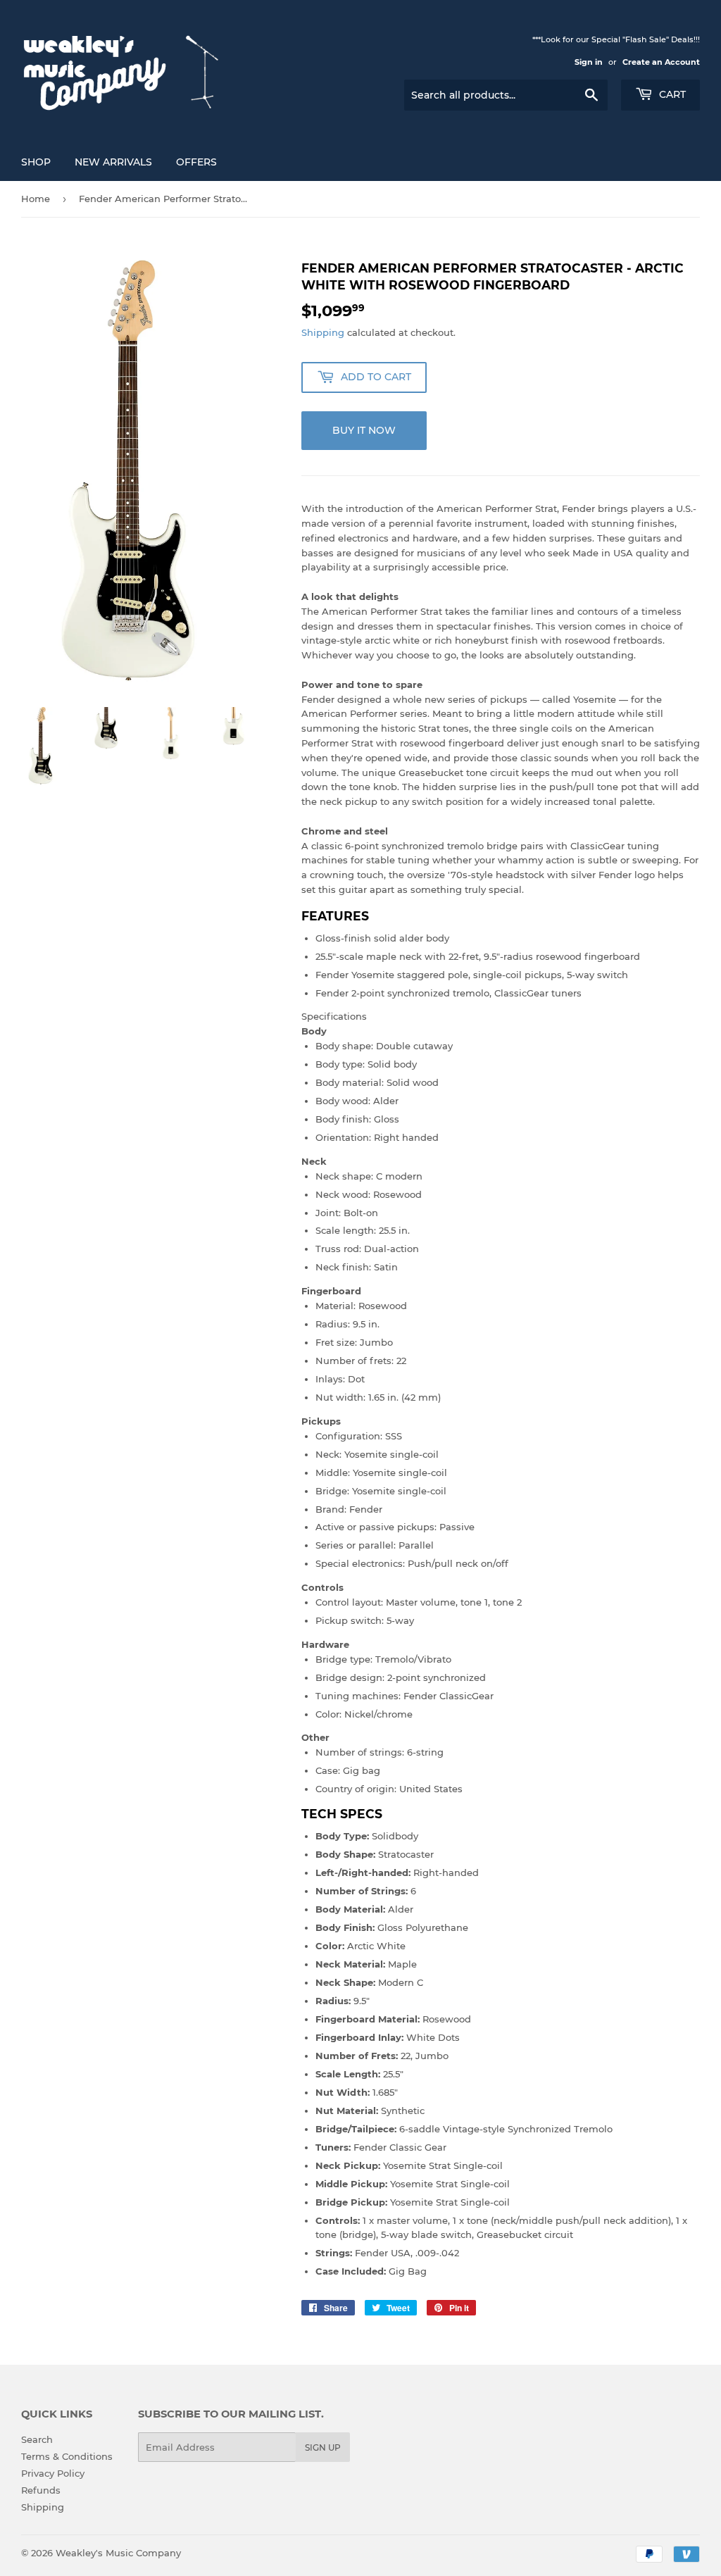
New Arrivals (113, 162)
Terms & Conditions (67, 2456)
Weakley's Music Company (118, 2553)
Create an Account (661, 62)
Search (37, 2439)
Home (36, 199)
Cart (671, 94)
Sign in (589, 62)
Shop (36, 162)
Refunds (41, 2490)
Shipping (323, 332)
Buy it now (364, 430)
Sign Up (323, 2447)
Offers (196, 162)
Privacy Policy (53, 2473)
